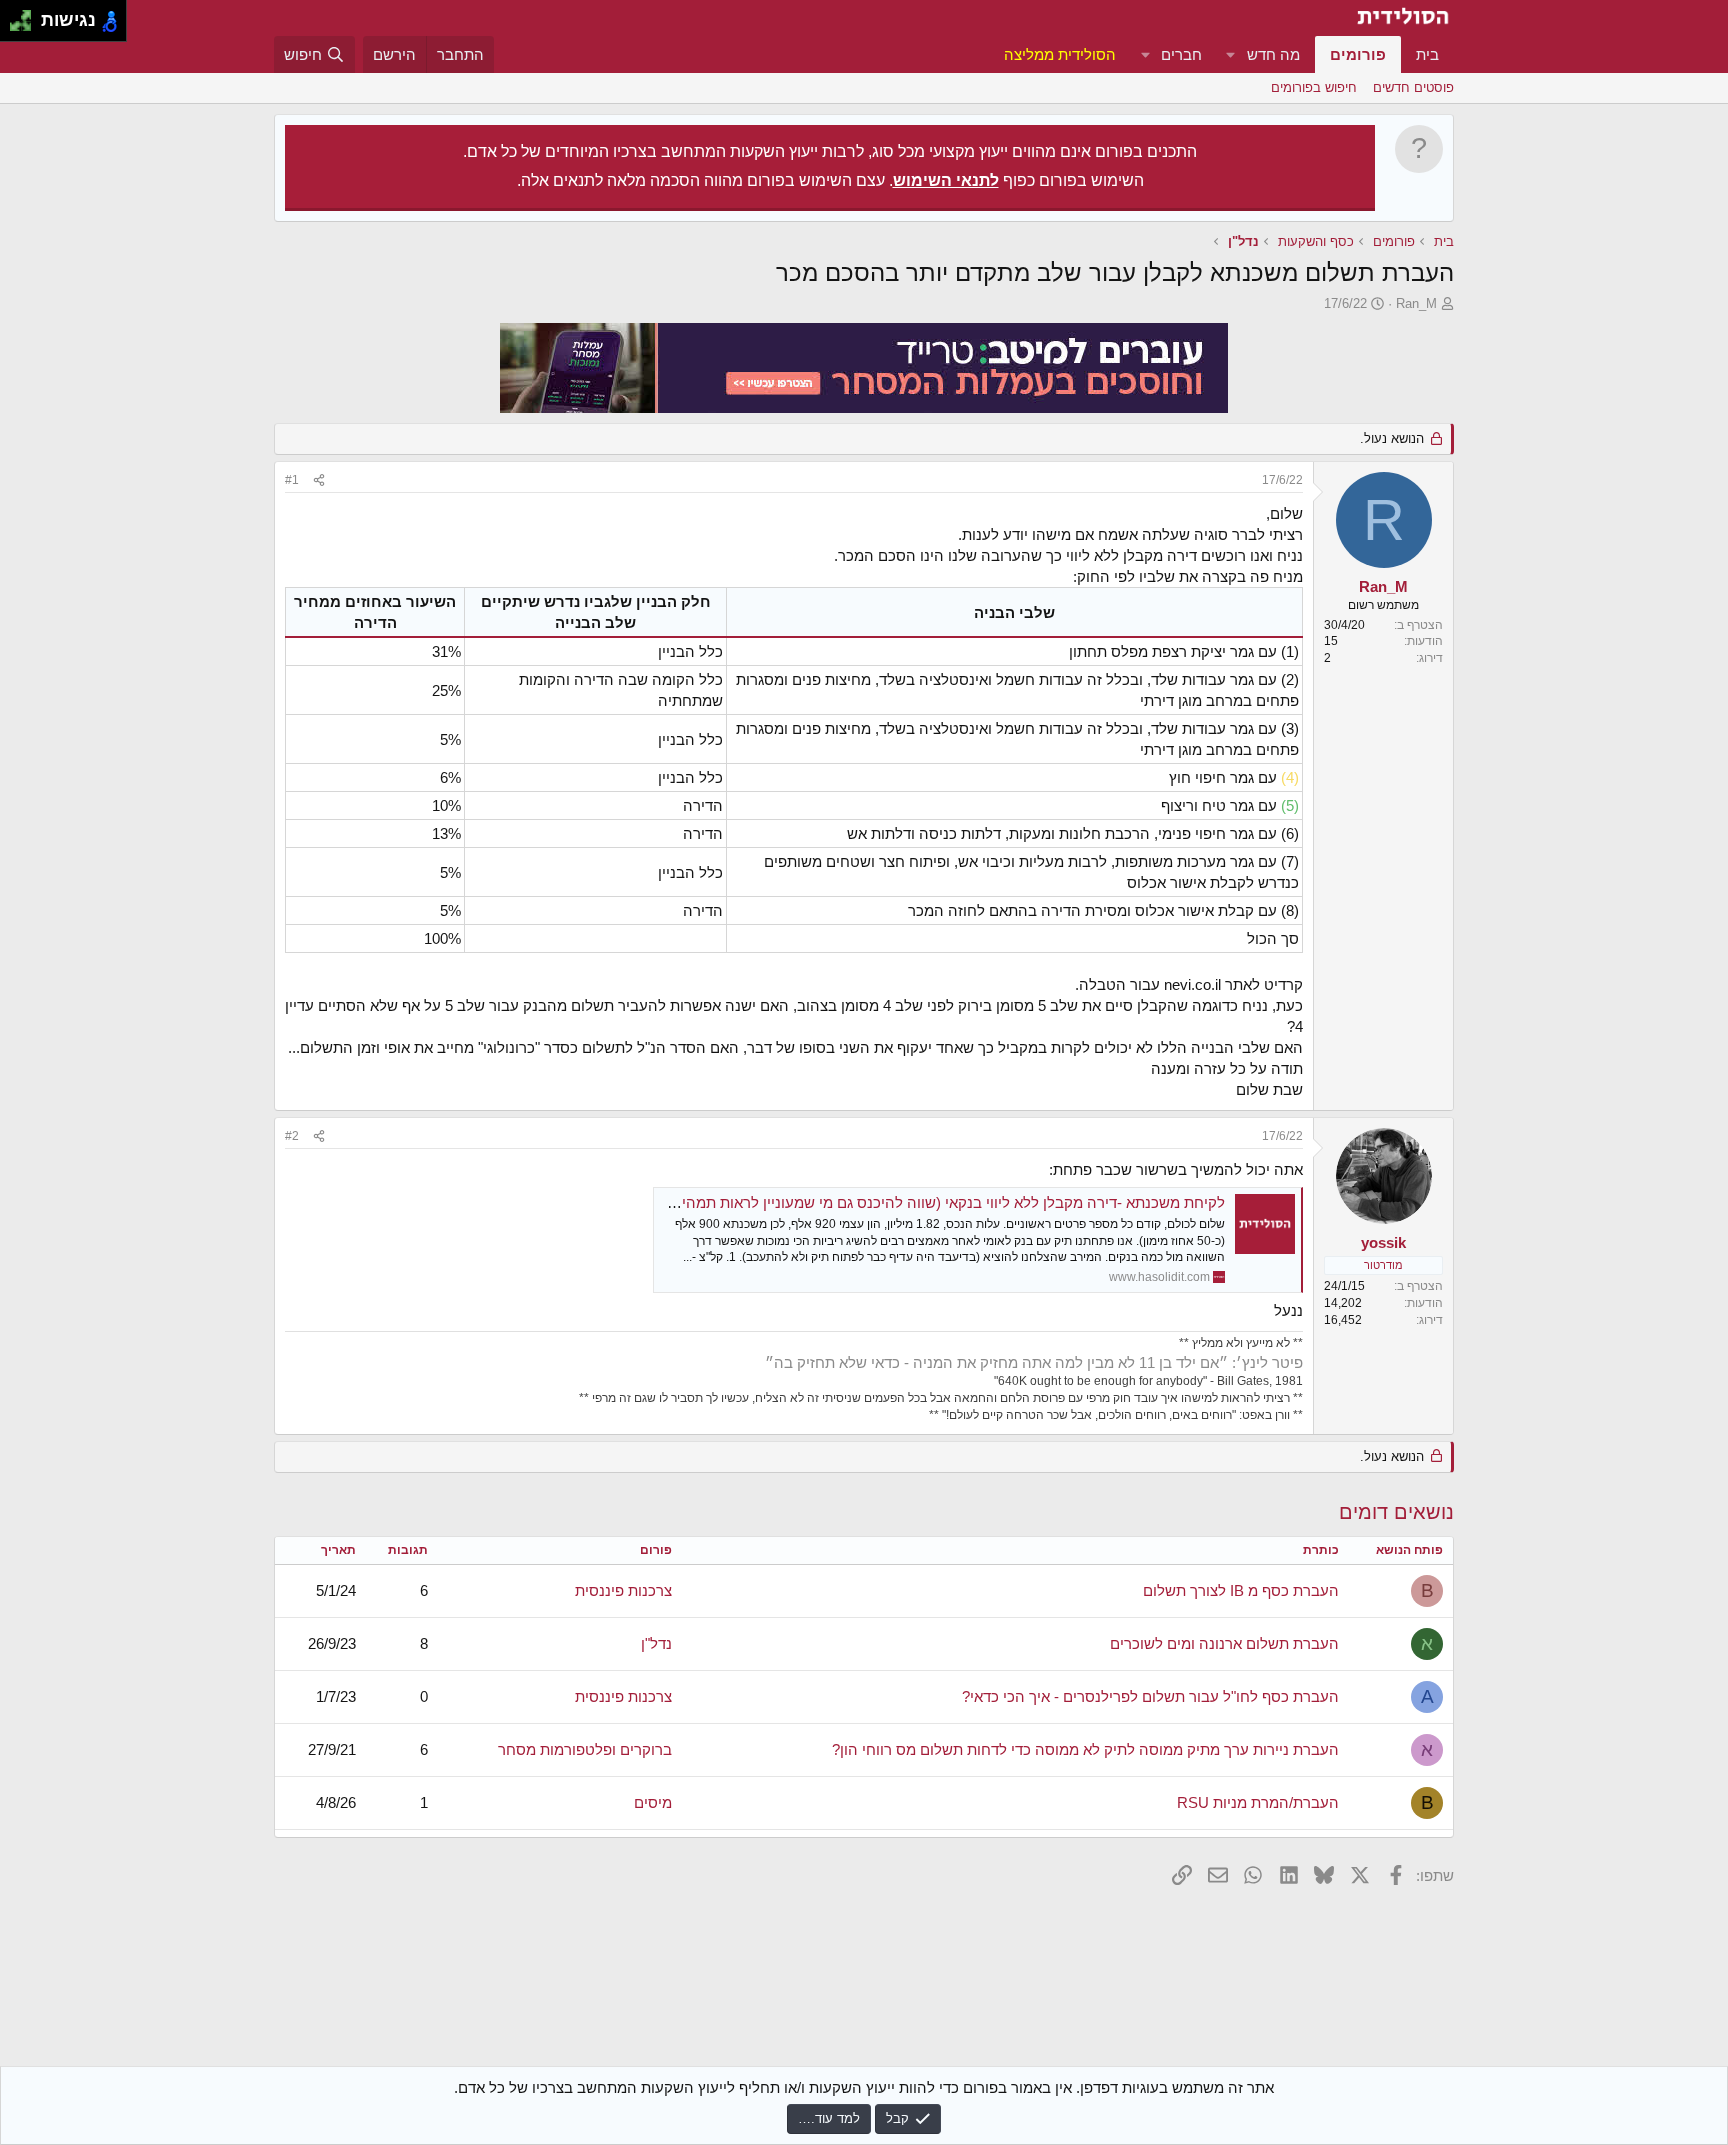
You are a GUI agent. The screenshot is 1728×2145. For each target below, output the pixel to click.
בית (1427, 54)
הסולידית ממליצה (1060, 54)
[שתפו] (319, 480)
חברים (1181, 54)
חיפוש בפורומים (1314, 87)
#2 (292, 1136)
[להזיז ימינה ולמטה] (26, 26)
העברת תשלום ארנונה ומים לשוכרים (1224, 1643)
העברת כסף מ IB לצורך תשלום (1241, 1590)
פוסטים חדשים (1413, 87)
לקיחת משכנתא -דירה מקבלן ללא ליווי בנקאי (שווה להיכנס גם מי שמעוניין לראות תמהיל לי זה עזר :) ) (908, 1202)
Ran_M (1416, 303)
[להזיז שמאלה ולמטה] (15, 26)
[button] (1231, 54)
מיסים (653, 1802)
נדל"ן (656, 1643)
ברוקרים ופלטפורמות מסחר (585, 1749)
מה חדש (1273, 54)
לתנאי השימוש (946, 180)
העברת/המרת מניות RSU (1258, 1802)
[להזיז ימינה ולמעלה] (26, 15)
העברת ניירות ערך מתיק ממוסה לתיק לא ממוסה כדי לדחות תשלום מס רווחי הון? (1085, 1749)
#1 (292, 480)
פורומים (1358, 54)
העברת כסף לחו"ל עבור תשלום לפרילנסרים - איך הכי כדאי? (1150, 1696)
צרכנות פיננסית (623, 1590)
